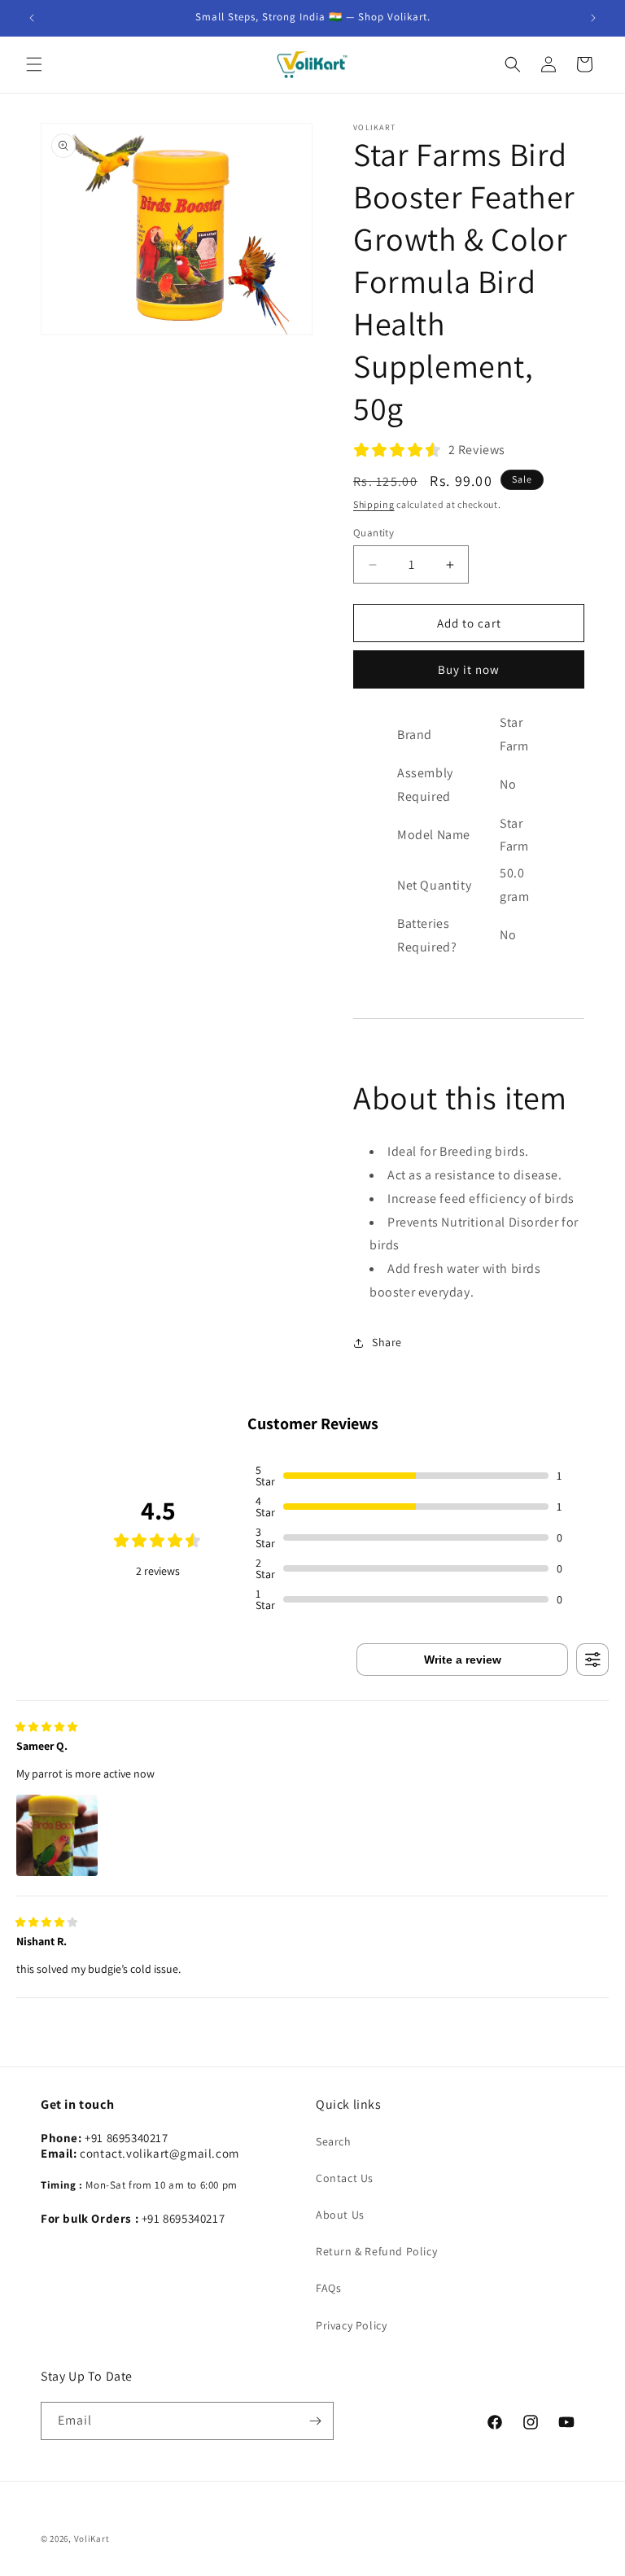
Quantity (374, 533)
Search (334, 2141)
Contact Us (345, 2178)
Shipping (374, 504)
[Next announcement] (593, 18)
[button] (34, 64)
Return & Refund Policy (376, 2251)
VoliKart (92, 2539)
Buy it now (469, 669)
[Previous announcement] (32, 18)
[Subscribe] (315, 2421)
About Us (340, 2215)
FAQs (328, 2288)
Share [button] (387, 1342)
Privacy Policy (351, 2325)
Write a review (463, 1660)
